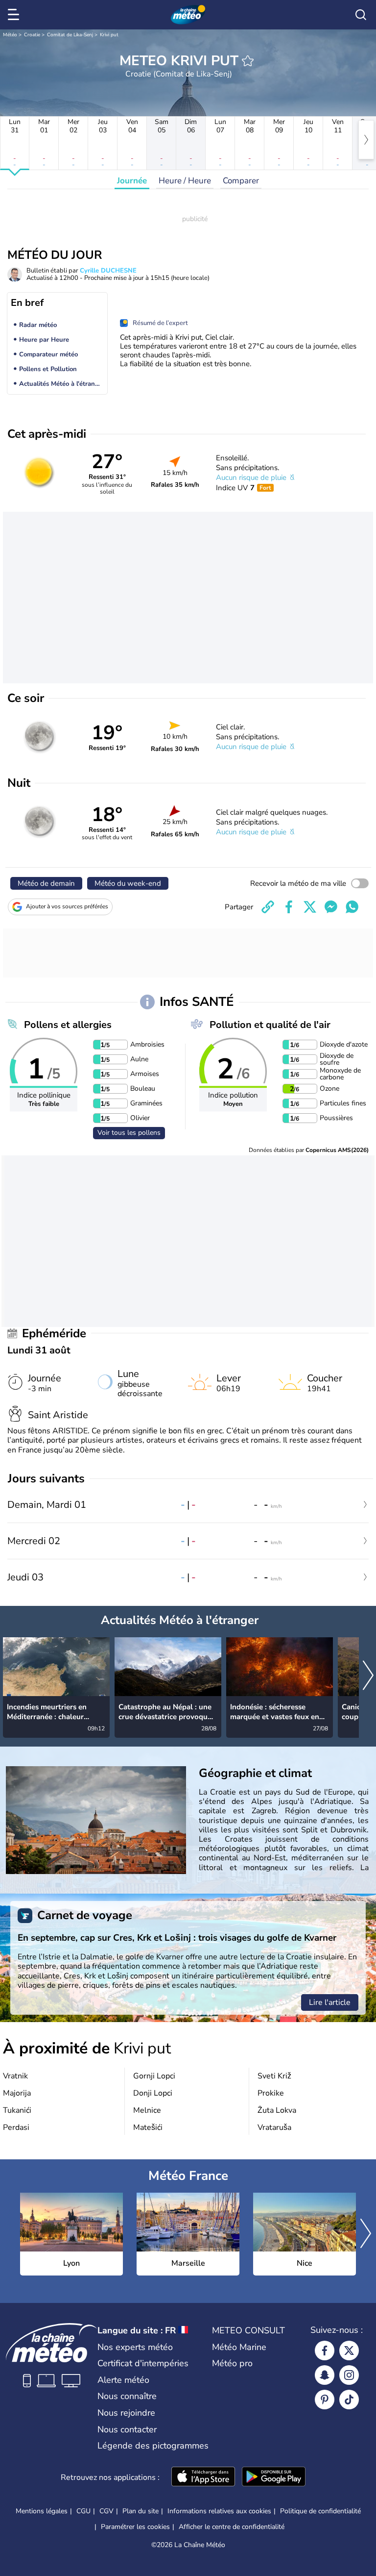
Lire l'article (330, 2002)
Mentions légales (42, 2511)
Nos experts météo (135, 2347)
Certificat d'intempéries (143, 2363)
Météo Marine (239, 2347)
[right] (366, 140)
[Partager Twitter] (310, 907)
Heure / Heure (185, 181)
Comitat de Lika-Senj (70, 35)
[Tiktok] (349, 2400)
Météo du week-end (128, 883)
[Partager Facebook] (289, 907)
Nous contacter (127, 2429)
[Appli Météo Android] (274, 2477)
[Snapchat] (325, 2375)
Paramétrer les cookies (135, 2527)
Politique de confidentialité (320, 2511)
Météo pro (232, 2363)
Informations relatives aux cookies (219, 2511)
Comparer (241, 181)
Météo (10, 35)
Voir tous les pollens (129, 1133)
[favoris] (248, 61)
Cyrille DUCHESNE (108, 271)
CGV (106, 2511)
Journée (132, 181)
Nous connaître (127, 2396)
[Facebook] (325, 2351)
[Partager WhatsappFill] (352, 907)
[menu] (15, 15)
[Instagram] (349, 2375)
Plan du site (141, 2511)
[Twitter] (349, 2351)
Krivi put (109, 35)
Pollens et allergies (68, 1025)
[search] (361, 15)
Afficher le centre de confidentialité (232, 2527)
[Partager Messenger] (331, 907)
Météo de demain (46, 883)
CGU (83, 2511)
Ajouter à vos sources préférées (67, 906)
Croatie (32, 35)
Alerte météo (123, 2380)
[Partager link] (268, 907)
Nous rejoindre (126, 2413)
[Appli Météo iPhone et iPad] (203, 2477)
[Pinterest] (325, 2400)
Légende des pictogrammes (153, 2446)
